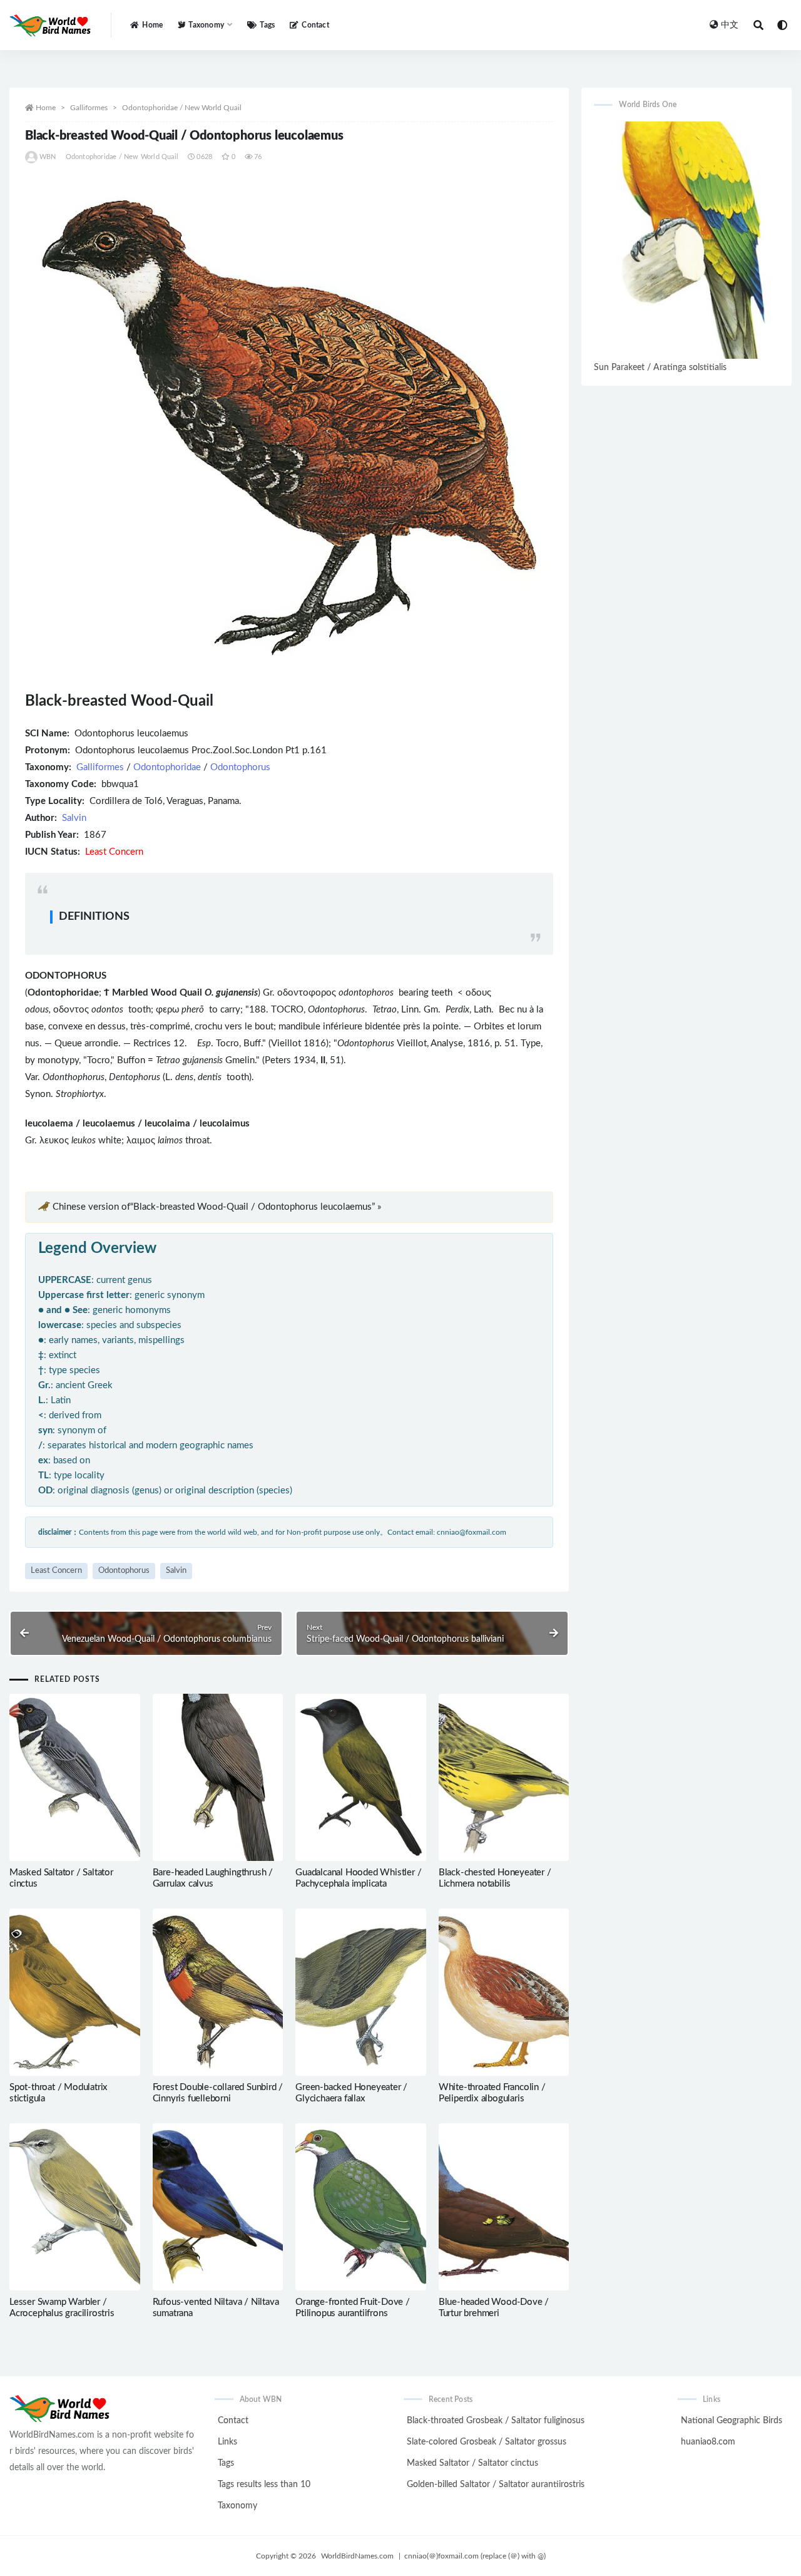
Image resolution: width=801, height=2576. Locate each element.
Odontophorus (240, 767)
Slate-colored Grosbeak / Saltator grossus (487, 2442)
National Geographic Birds (732, 2421)
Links (227, 2442)
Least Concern (56, 1571)
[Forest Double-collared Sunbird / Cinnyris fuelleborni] (218, 1992)
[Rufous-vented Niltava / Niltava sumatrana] (218, 2207)
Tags (267, 25)
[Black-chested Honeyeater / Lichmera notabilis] (504, 1777)
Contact (315, 25)
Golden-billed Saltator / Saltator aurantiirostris (496, 2485)
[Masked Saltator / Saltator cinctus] (75, 1777)
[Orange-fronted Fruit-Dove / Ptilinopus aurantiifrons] (361, 2207)
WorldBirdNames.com (357, 2556)
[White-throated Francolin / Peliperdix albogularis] (504, 1992)
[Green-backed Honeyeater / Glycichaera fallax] (361, 1992)
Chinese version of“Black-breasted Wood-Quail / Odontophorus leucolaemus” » (217, 1207)
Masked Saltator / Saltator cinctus (472, 2463)
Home (152, 25)
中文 (730, 25)
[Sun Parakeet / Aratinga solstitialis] (686, 240)
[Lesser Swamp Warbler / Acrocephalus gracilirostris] (75, 2207)
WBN (48, 157)
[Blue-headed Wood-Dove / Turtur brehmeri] (504, 2207)
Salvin (74, 818)
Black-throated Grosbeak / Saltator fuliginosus (496, 2421)
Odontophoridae (167, 767)
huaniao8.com (708, 2442)
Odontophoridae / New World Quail (182, 108)
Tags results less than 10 (264, 2485)
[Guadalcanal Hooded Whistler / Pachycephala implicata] (361, 1777)
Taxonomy (237, 2506)
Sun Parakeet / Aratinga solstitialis (660, 368)
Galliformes (89, 108)
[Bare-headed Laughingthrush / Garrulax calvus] (218, 1777)
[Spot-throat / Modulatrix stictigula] (75, 1992)
